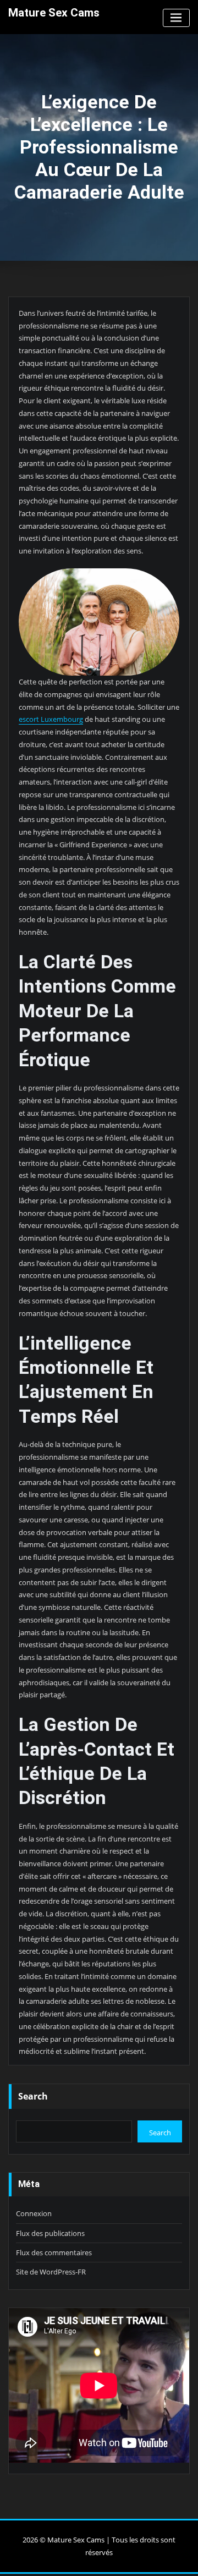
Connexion (34, 2213)
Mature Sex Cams (54, 13)
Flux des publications (50, 2233)
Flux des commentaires (54, 2252)
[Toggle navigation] (176, 18)
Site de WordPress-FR (51, 2272)
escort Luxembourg (51, 719)
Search (33, 2096)
